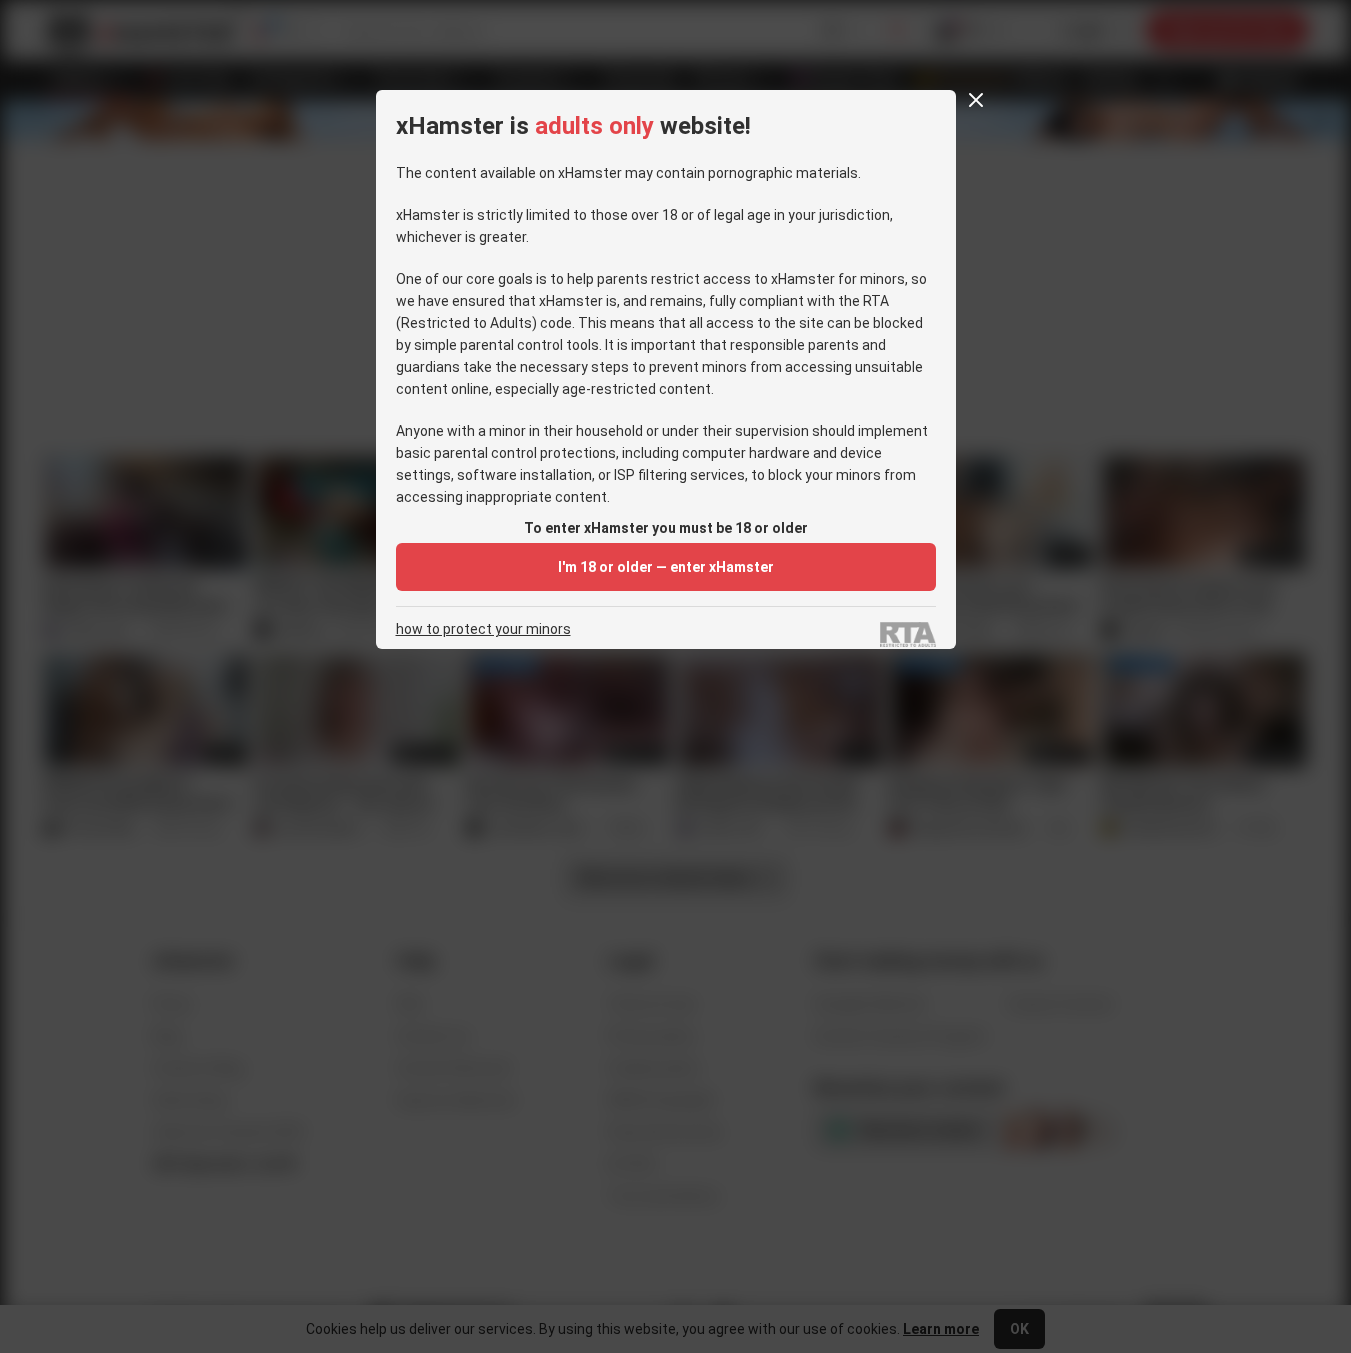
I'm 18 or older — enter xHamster (666, 567)
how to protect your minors (483, 629)
